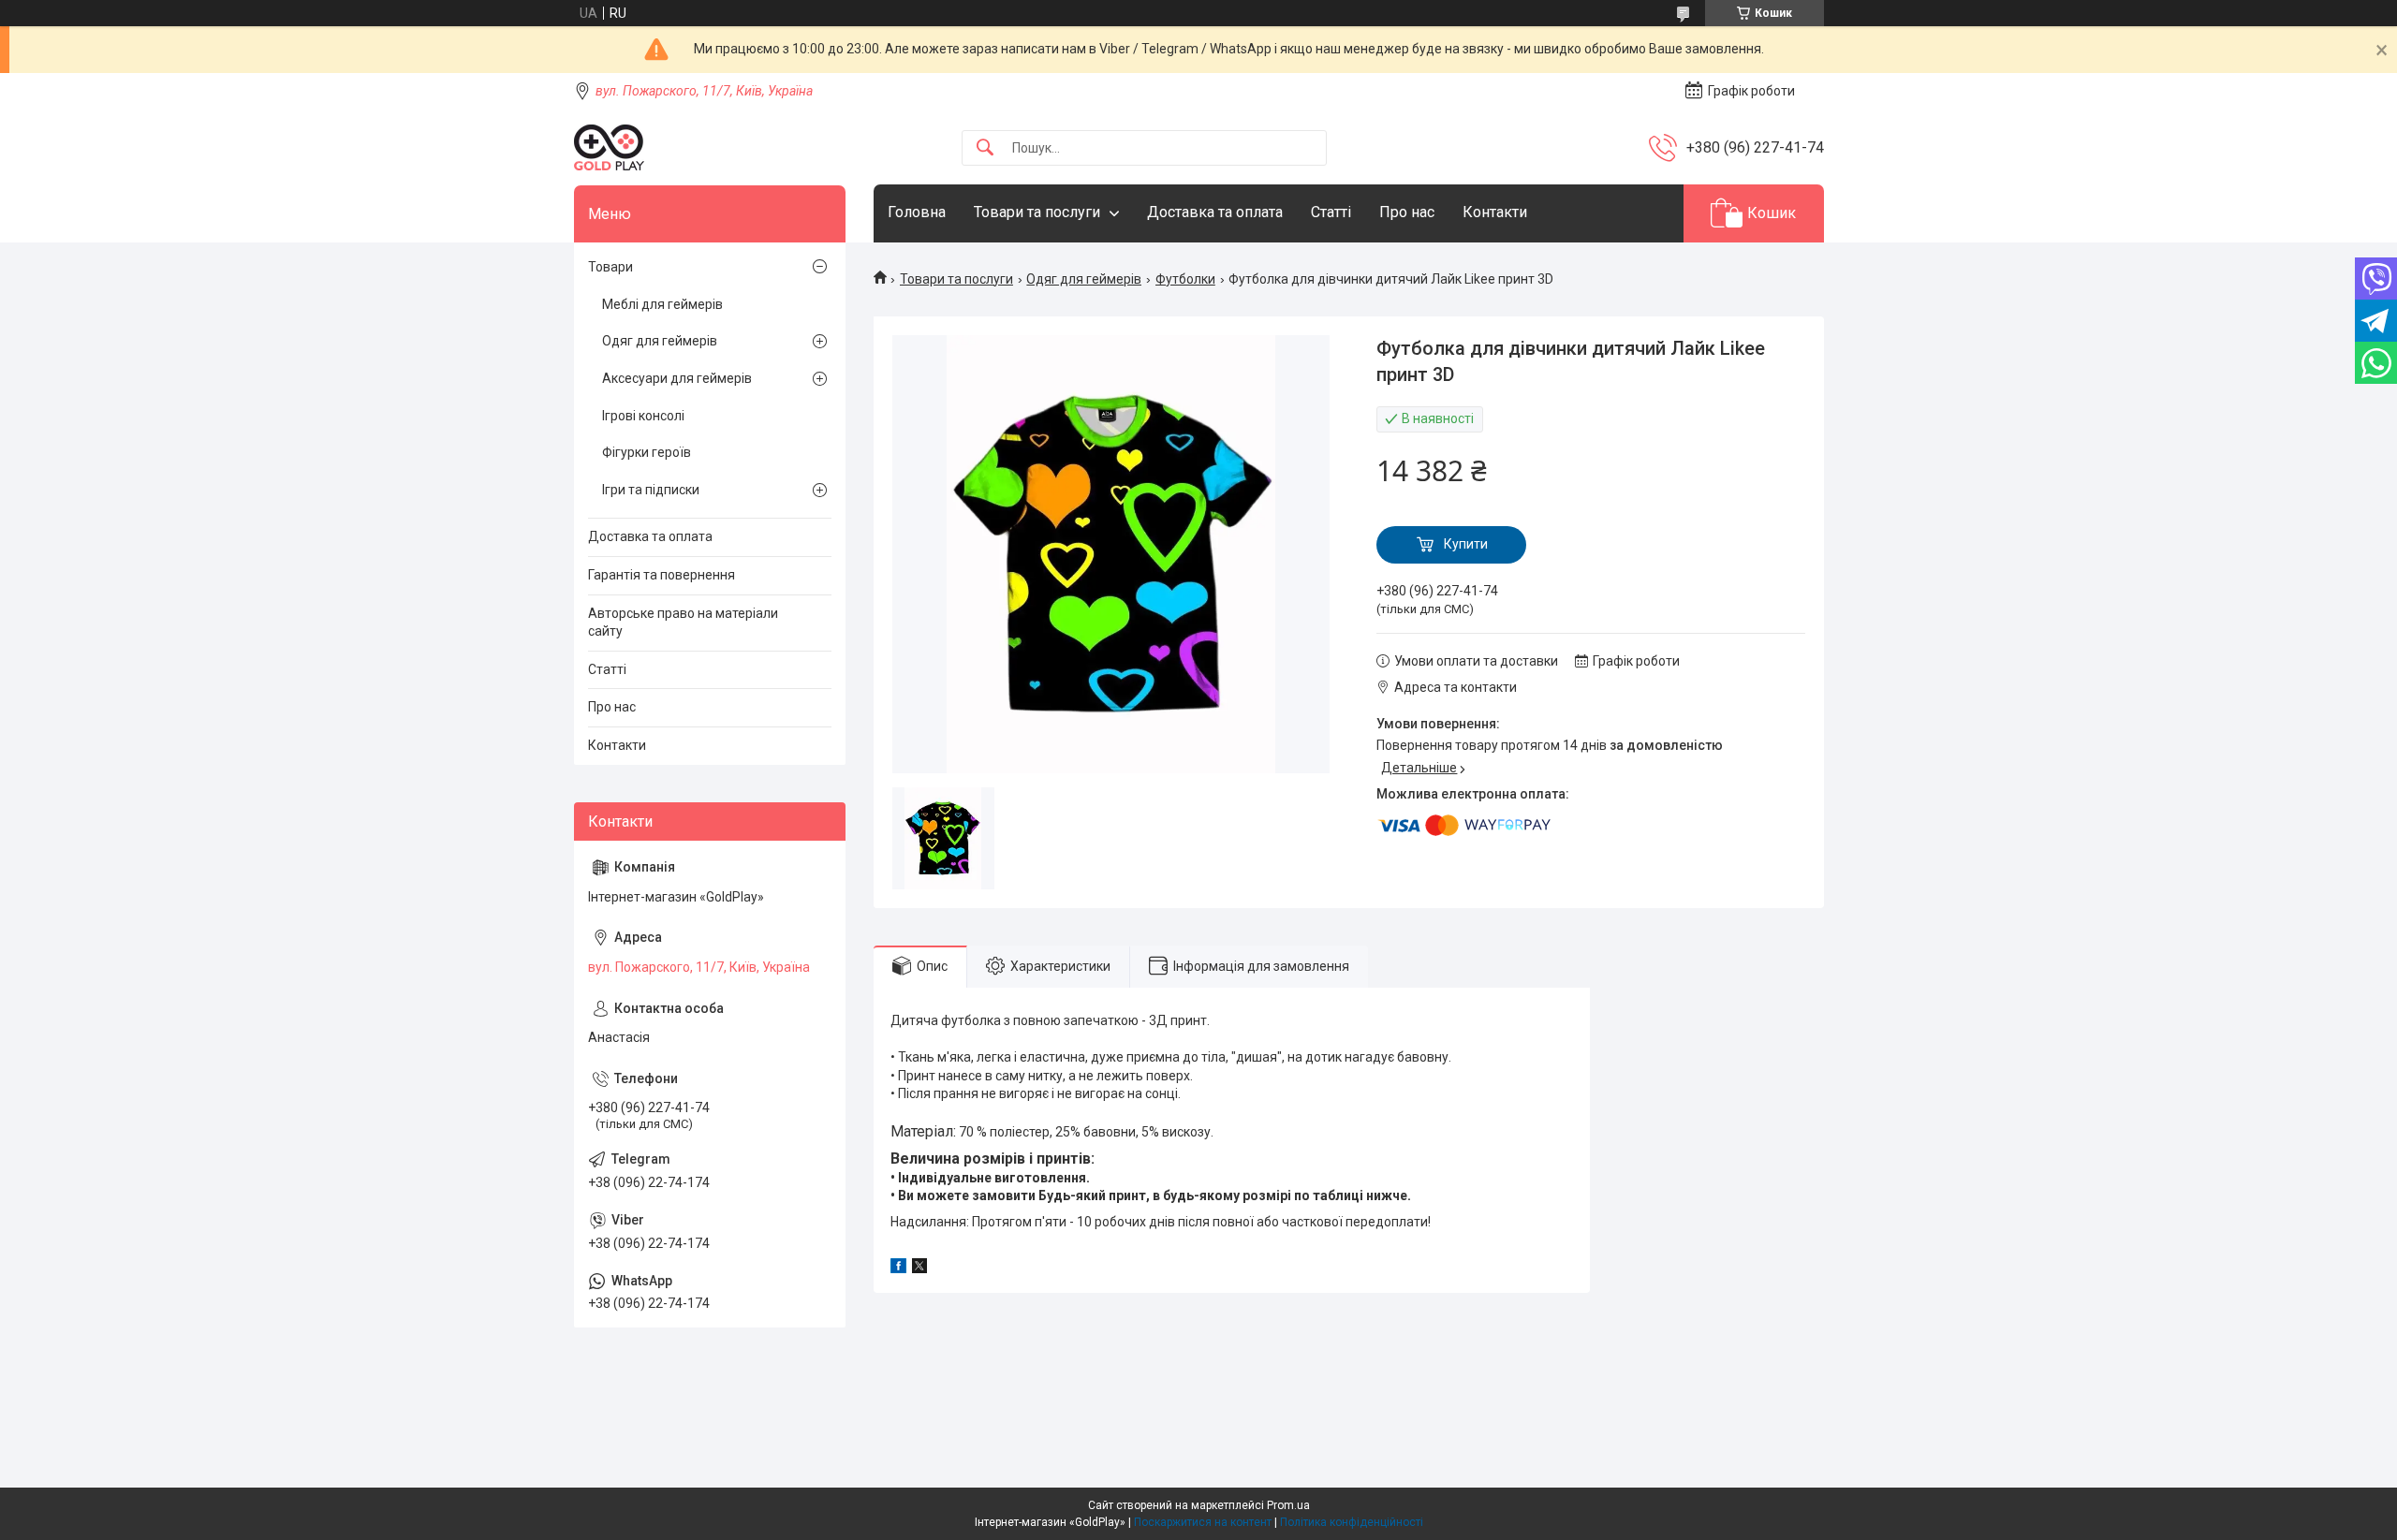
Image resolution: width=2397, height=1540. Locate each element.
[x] (919, 1269)
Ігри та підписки (651, 490)
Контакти (1495, 212)
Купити (1466, 544)
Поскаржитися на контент (1203, 1522)
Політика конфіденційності (1352, 1522)
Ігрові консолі (643, 416)
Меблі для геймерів (662, 304)
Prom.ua (1288, 1505)
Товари (610, 267)
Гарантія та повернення (662, 575)
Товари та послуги (1037, 212)
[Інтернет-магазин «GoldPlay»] (609, 147)
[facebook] (898, 1269)
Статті (1331, 212)
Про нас (1407, 212)
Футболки (1185, 279)
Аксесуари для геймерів (677, 378)
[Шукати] (985, 148)
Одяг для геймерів (1084, 279)
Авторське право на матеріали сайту (683, 623)
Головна (917, 212)
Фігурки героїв (647, 452)
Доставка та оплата (1215, 212)
